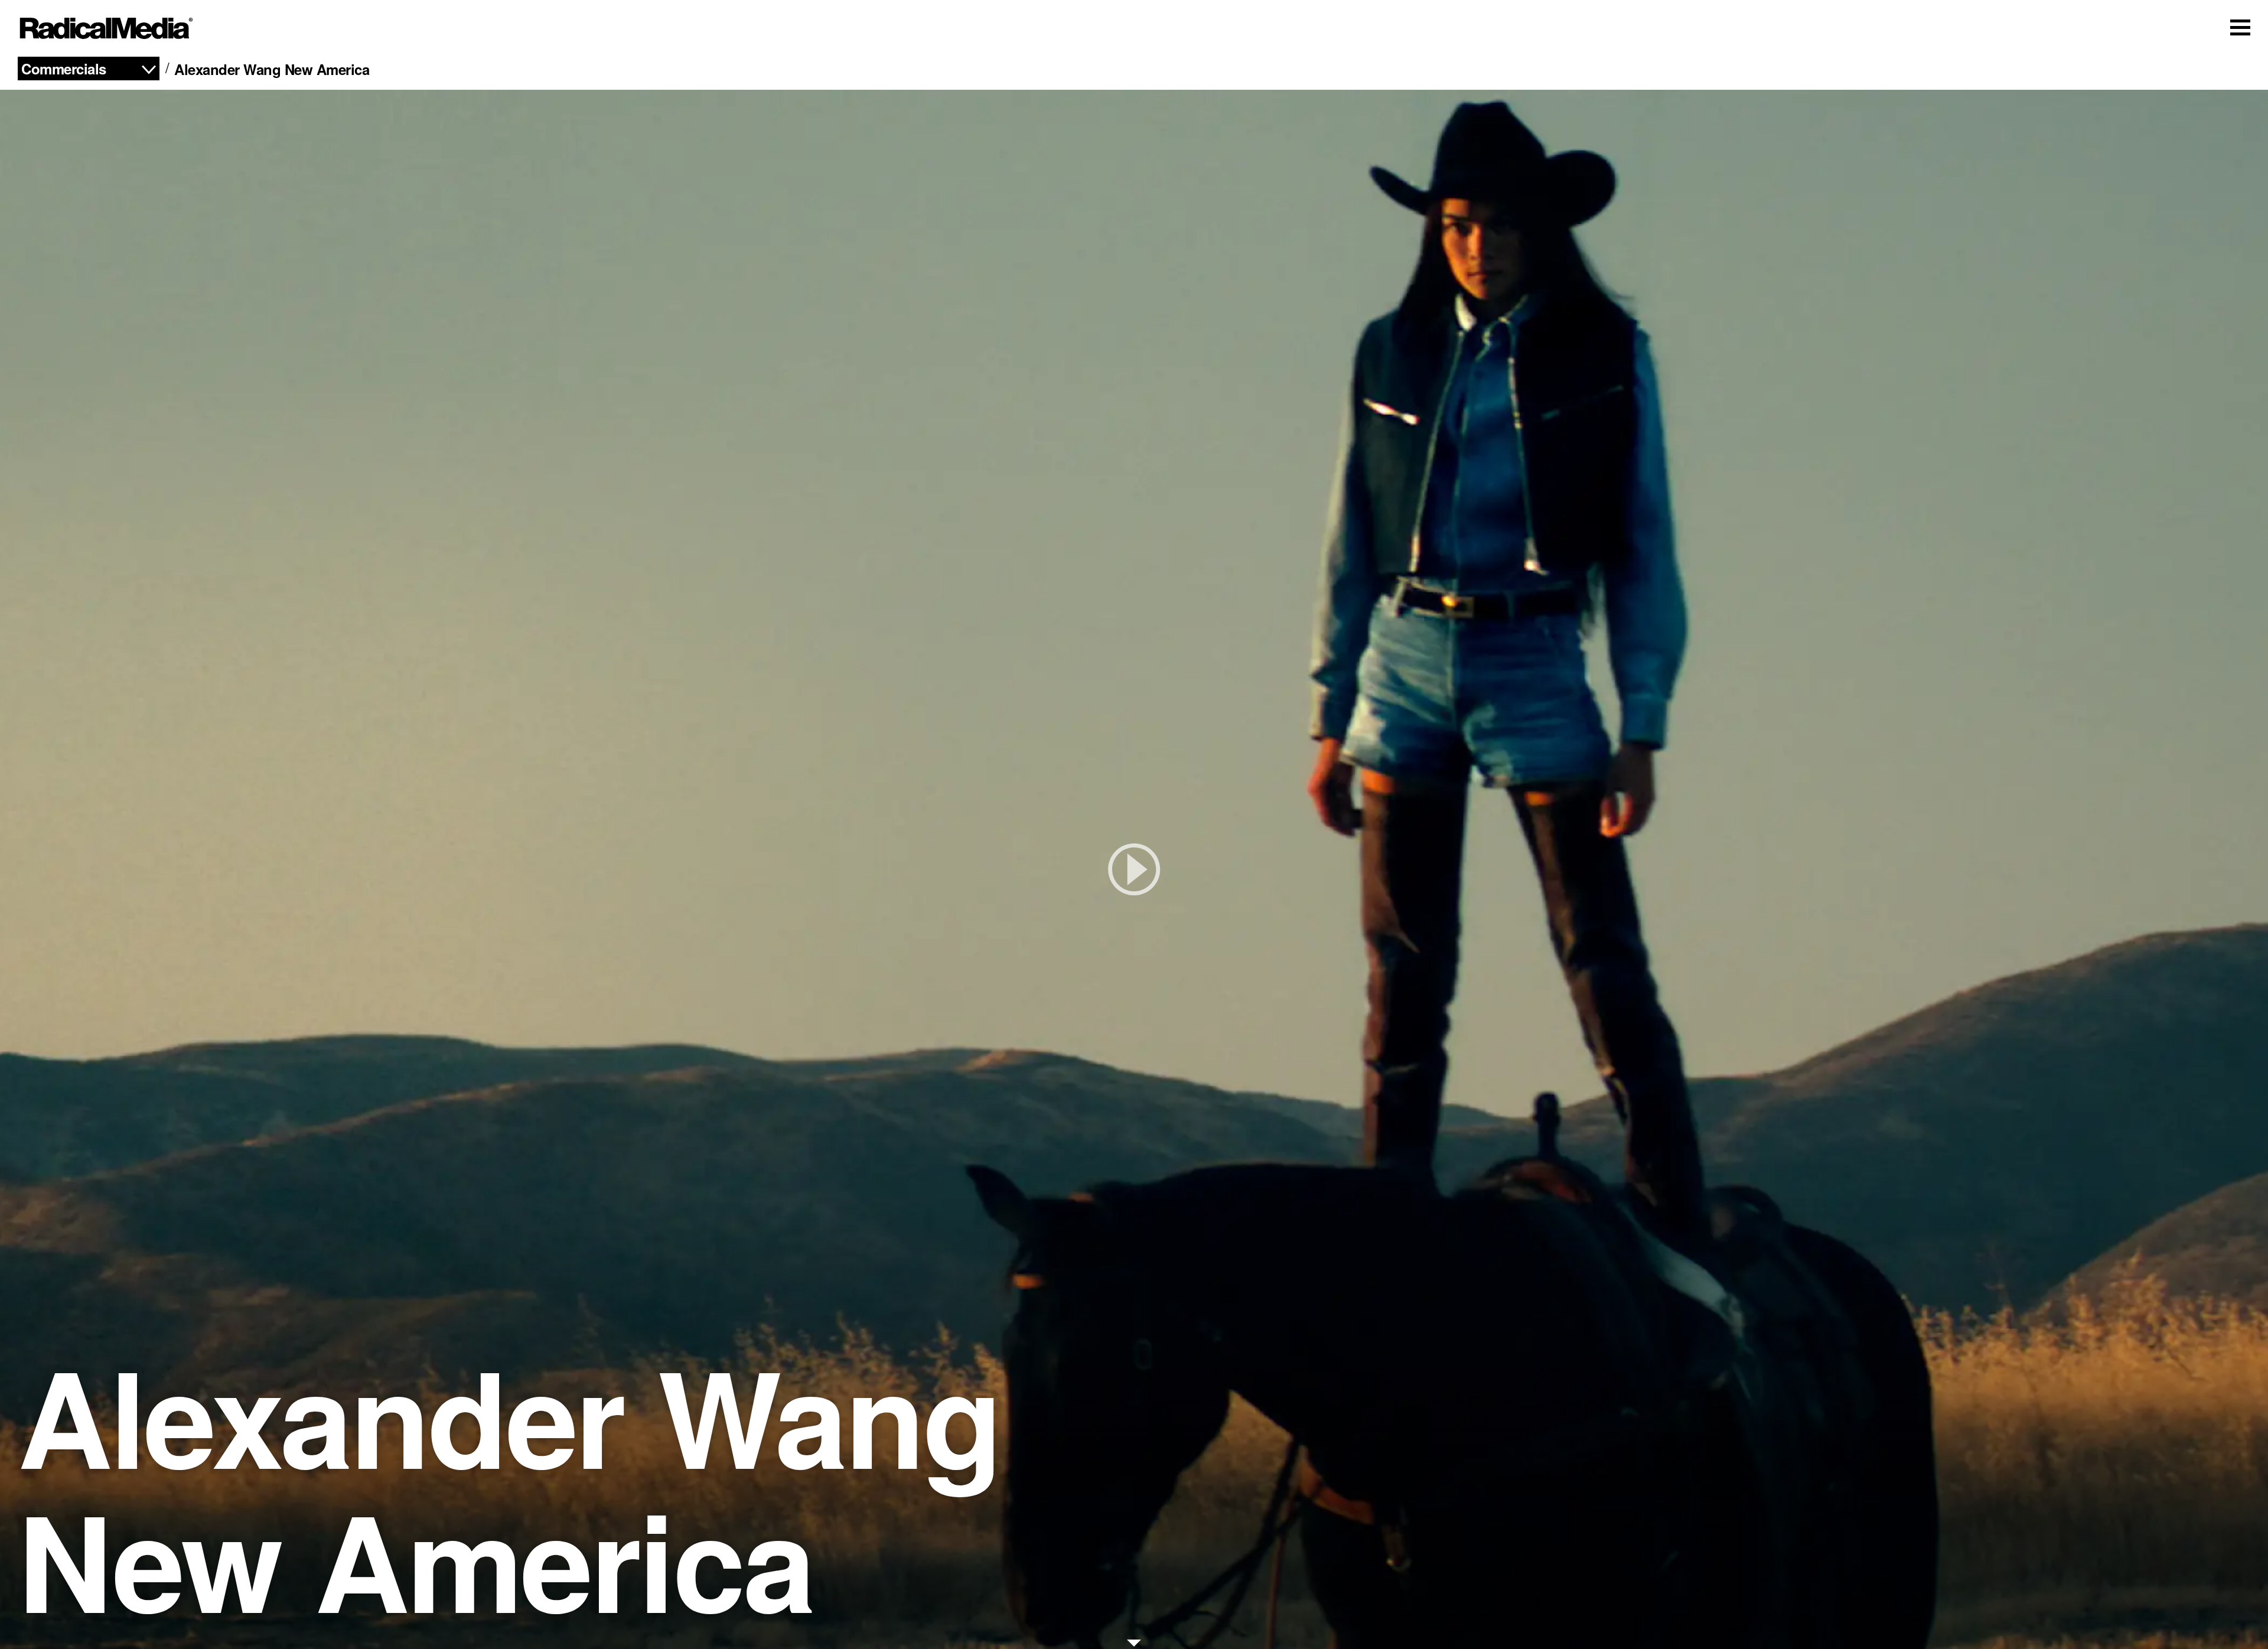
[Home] (106, 28)
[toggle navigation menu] (2240, 27)
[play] (1134, 869)
